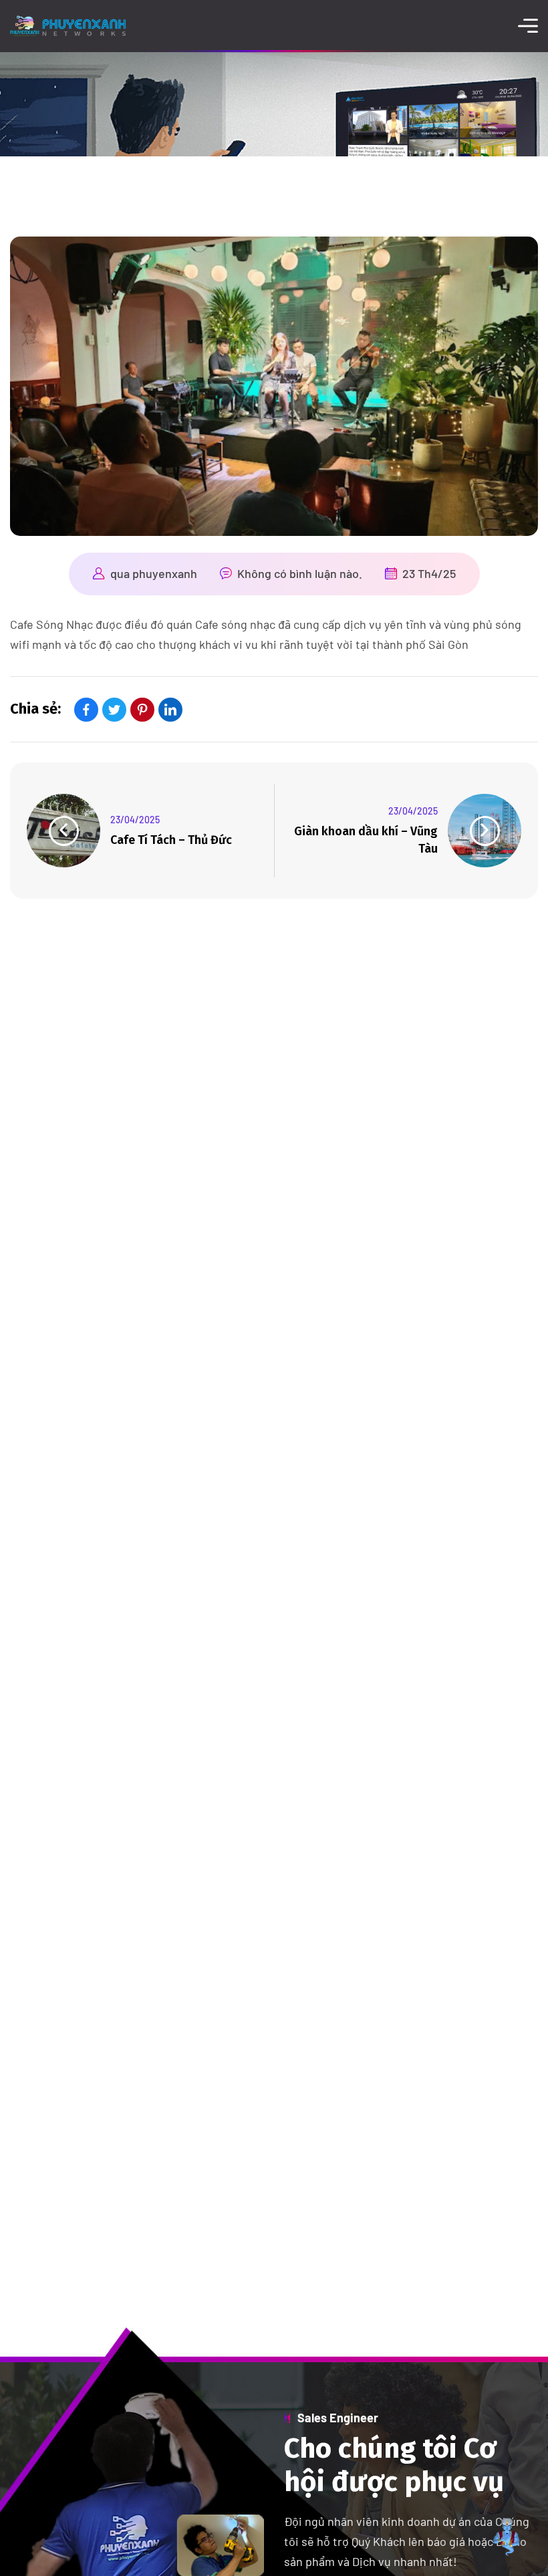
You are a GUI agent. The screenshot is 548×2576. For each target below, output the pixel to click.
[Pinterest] (142, 710)
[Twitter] (114, 710)
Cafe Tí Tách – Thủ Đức (171, 840)
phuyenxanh (165, 573)
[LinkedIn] (170, 710)
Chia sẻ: (35, 709)
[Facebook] (86, 710)
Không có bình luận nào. (300, 573)
